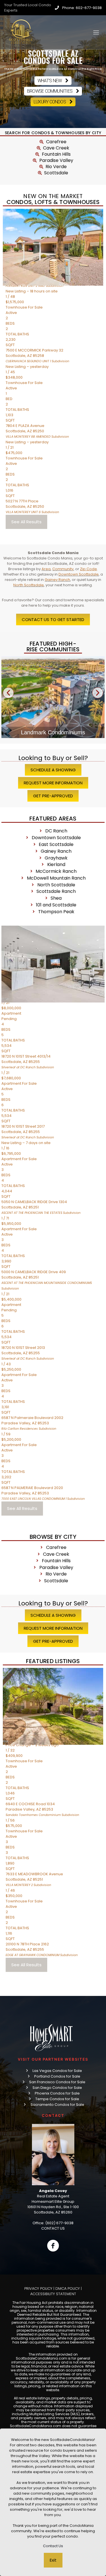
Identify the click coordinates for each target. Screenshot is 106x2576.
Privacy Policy (38, 2289)
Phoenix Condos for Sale (57, 2093)
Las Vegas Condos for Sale (57, 2071)
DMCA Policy (68, 2289)
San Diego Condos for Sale (57, 2088)
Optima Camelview (53, 732)
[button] (8, 693)
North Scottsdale (29, 585)
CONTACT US (53, 2228)
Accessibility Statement (53, 2294)
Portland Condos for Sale (57, 2076)
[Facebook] (53, 2246)
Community (63, 569)
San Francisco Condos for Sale (57, 2082)
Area (46, 569)
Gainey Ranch (57, 580)
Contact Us (53, 2546)
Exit (53, 2560)
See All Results (26, 522)
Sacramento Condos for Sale (57, 2105)
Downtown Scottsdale (79, 574)
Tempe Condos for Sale (57, 2099)
